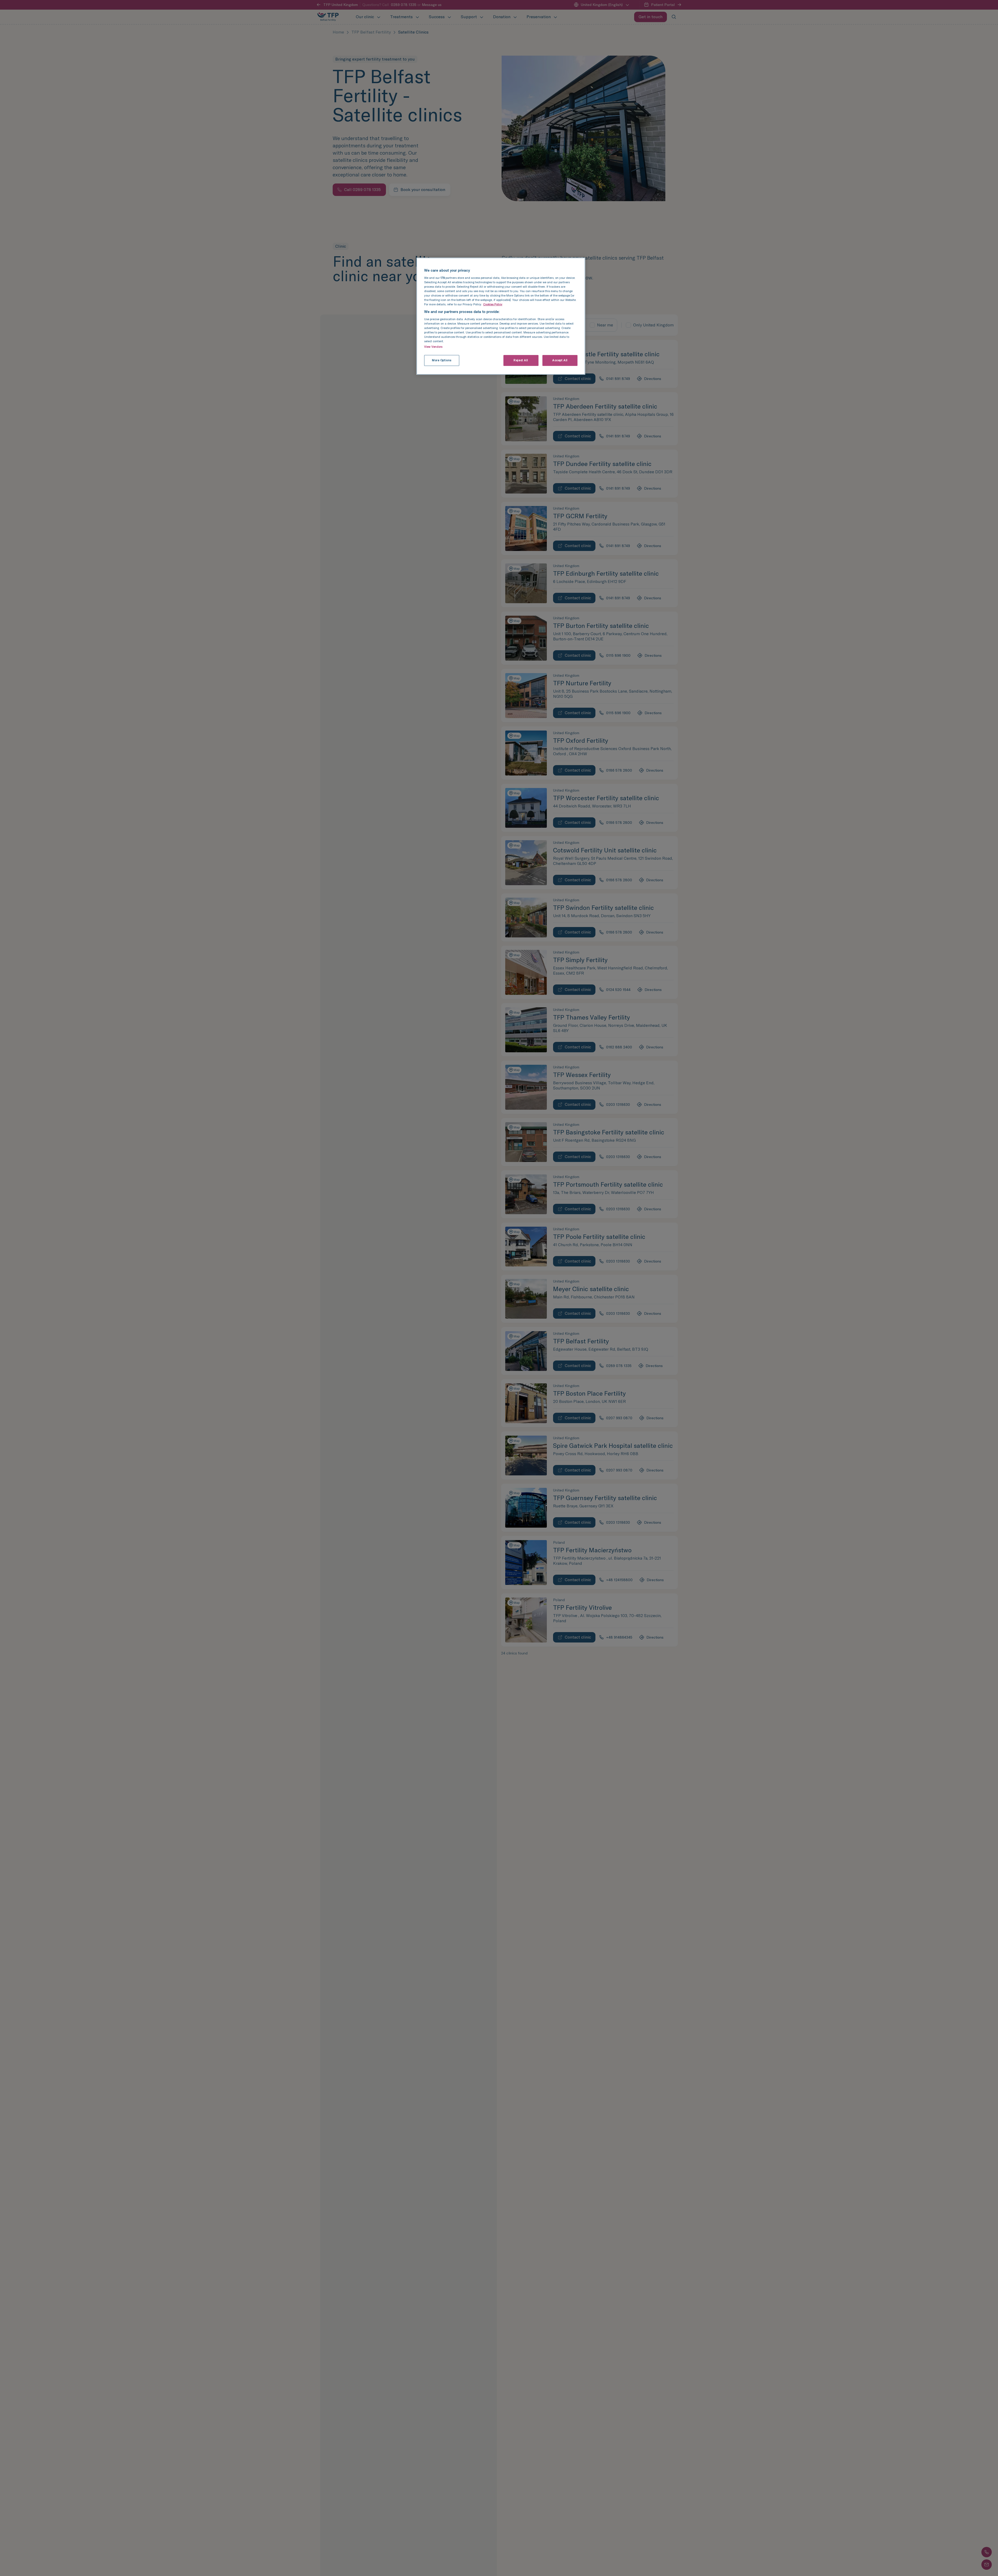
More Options (442, 360)
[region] (501, 316)
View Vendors (433, 347)
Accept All (560, 360)
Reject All (521, 360)
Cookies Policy (493, 304)
